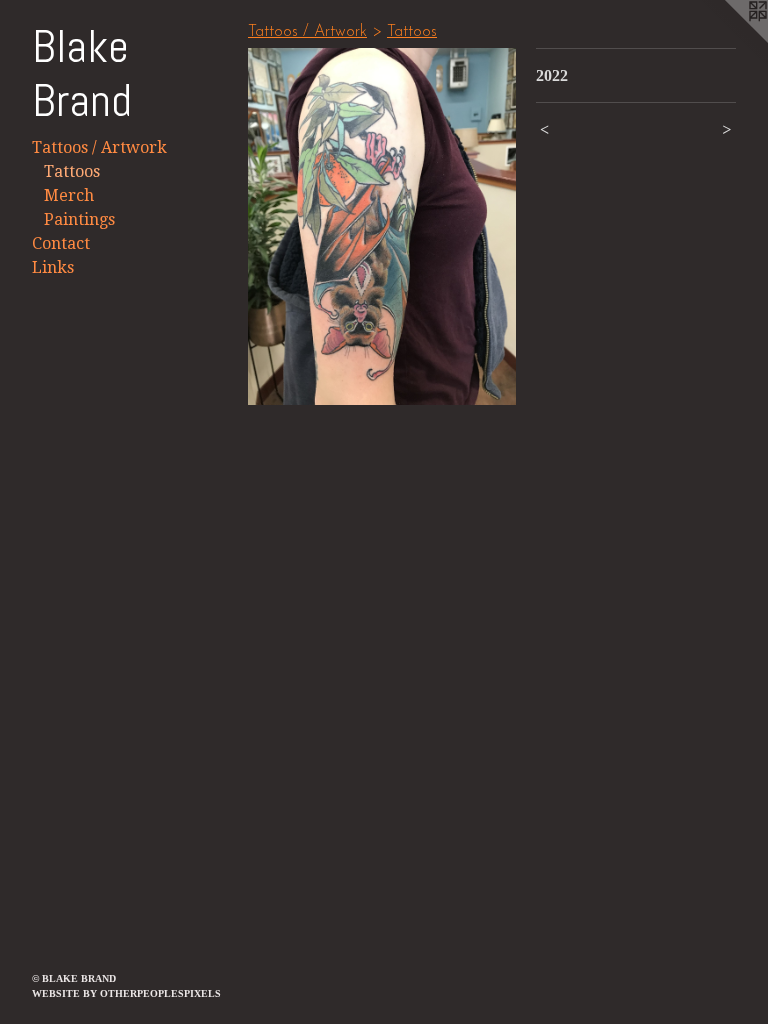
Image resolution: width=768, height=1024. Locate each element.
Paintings (79, 219)
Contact (61, 243)
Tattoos (72, 171)
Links (53, 267)
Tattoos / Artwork (99, 147)
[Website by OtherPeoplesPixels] (728, 40)
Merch (69, 195)
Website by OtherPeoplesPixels (126, 993)
